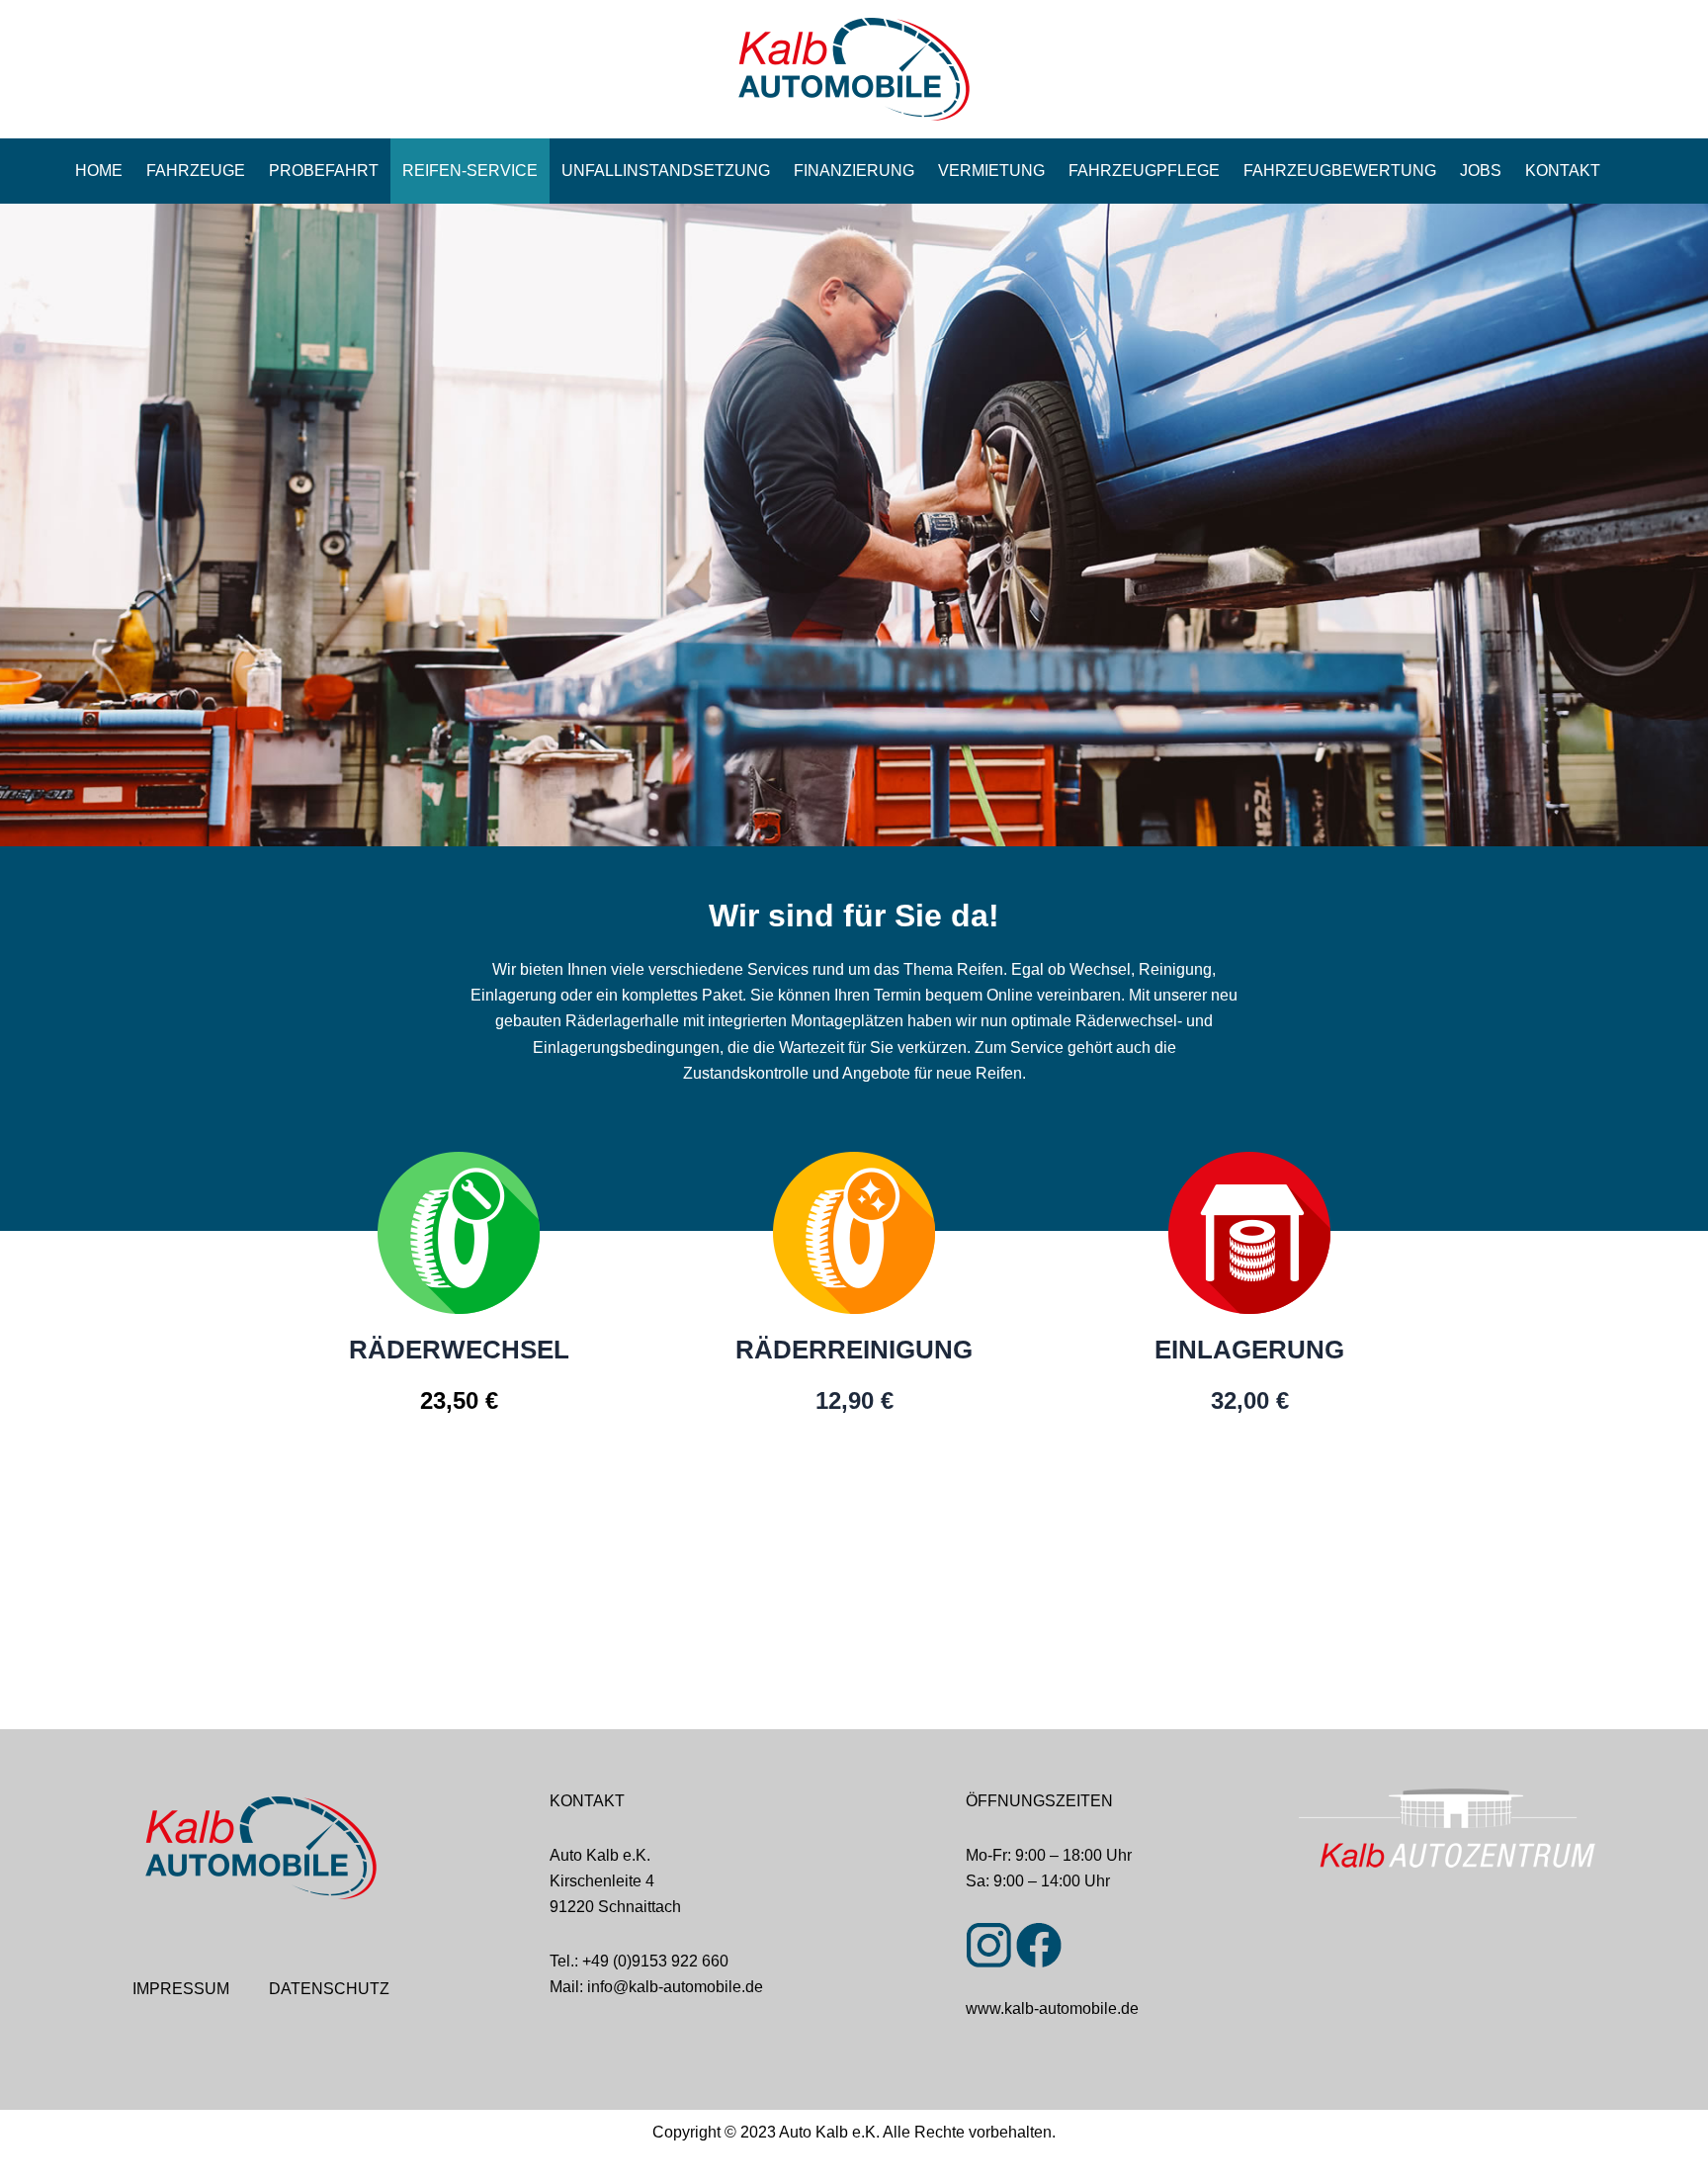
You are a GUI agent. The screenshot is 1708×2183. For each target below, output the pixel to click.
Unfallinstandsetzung (666, 171)
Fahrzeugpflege (1144, 171)
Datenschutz (329, 1989)
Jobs (1481, 171)
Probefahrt (324, 171)
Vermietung (991, 171)
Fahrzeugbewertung (1340, 171)
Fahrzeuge (196, 171)
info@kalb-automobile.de (675, 1987)
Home (99, 171)
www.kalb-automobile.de (1052, 2008)
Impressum (181, 1989)
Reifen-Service (470, 171)
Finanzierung (854, 171)
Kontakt (1563, 171)
